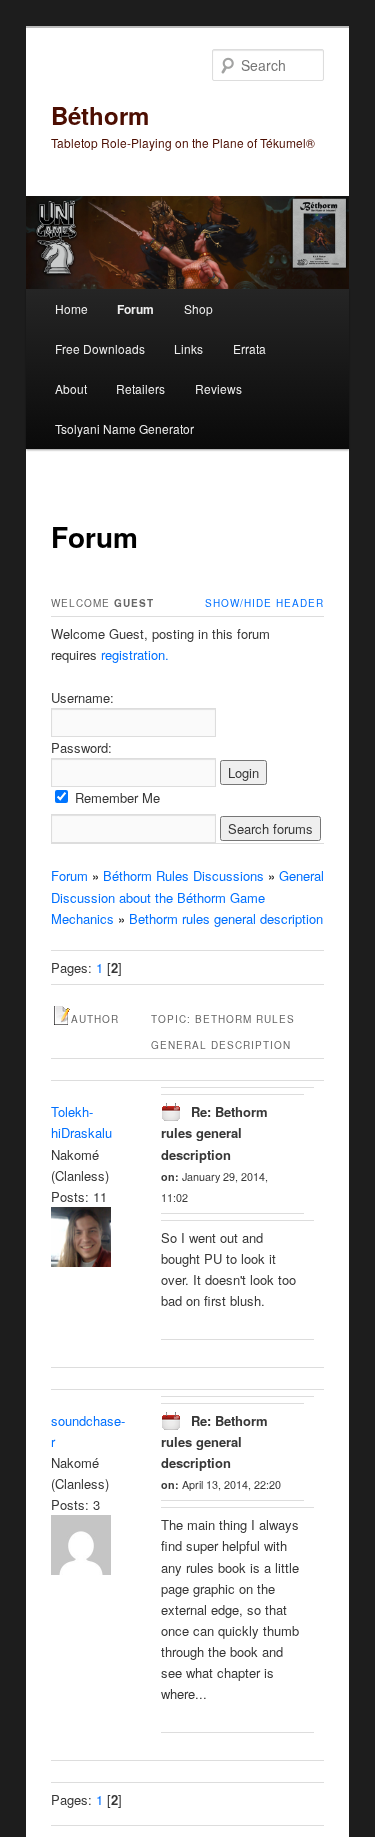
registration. (135, 654)
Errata (249, 348)
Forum (135, 309)
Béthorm (100, 115)
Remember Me (115, 797)
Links (188, 348)
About (71, 388)
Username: (82, 697)
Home (71, 308)
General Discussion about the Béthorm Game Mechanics (187, 896)
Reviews (218, 388)
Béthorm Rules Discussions (183, 875)
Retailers (140, 388)
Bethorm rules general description (226, 918)
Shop (198, 308)
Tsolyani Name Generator (124, 428)
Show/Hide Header (264, 603)
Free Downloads (100, 348)
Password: (81, 747)
